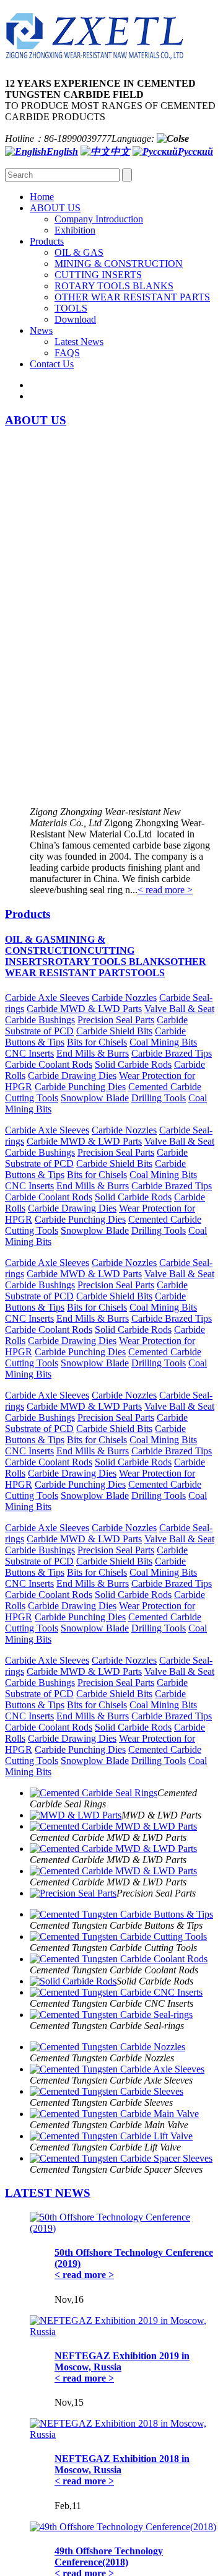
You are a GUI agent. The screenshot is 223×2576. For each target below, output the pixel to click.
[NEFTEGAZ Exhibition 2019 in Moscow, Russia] (124, 2332)
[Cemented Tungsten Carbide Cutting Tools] (118, 1936)
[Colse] (173, 138)
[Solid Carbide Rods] (73, 1981)
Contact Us (52, 364)
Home (42, 197)
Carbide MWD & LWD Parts (84, 1009)
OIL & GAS (79, 252)
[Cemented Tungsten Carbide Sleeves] (107, 2091)
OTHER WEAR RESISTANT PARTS (132, 297)
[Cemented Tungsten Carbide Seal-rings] (111, 2015)
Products (47, 241)
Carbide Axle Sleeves (47, 998)
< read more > (165, 890)
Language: (133, 138)
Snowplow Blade (95, 1098)
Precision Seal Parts (116, 1020)
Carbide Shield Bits (114, 1031)
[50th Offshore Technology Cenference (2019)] (124, 2228)
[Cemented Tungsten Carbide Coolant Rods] (119, 1959)
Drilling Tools (159, 1098)
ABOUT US (55, 208)
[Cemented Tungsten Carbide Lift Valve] (111, 2136)
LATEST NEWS (48, 2193)
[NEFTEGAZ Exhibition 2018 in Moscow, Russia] (124, 2434)
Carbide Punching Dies (80, 1087)
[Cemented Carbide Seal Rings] (94, 1793)
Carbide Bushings (40, 1020)
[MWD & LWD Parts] (76, 1815)
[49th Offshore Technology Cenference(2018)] (123, 2527)
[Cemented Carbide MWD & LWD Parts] (113, 1826)
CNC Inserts (29, 1053)
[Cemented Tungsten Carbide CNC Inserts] (116, 1992)
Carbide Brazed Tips (172, 1053)
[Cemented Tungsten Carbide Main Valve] (114, 2114)
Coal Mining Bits (163, 1042)
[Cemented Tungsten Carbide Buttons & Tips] (121, 1914)
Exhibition (75, 230)
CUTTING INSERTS (98, 275)
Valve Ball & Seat (179, 1009)
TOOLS (71, 308)
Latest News (79, 342)
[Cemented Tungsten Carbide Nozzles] (107, 2047)
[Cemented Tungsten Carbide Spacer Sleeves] (121, 2158)
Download (75, 319)
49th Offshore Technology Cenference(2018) (109, 2556)
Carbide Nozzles (124, 998)
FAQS (67, 353)
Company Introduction (99, 219)
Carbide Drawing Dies (72, 1076)
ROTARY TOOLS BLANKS (114, 286)
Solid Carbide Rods (133, 1064)
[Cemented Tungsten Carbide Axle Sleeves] (117, 2069)
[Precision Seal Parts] (73, 1893)
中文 (120, 151)
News (41, 330)
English (62, 151)
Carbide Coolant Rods (49, 1064)
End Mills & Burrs (93, 1053)
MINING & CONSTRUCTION (119, 264)
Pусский (195, 151)
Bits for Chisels (97, 1042)
